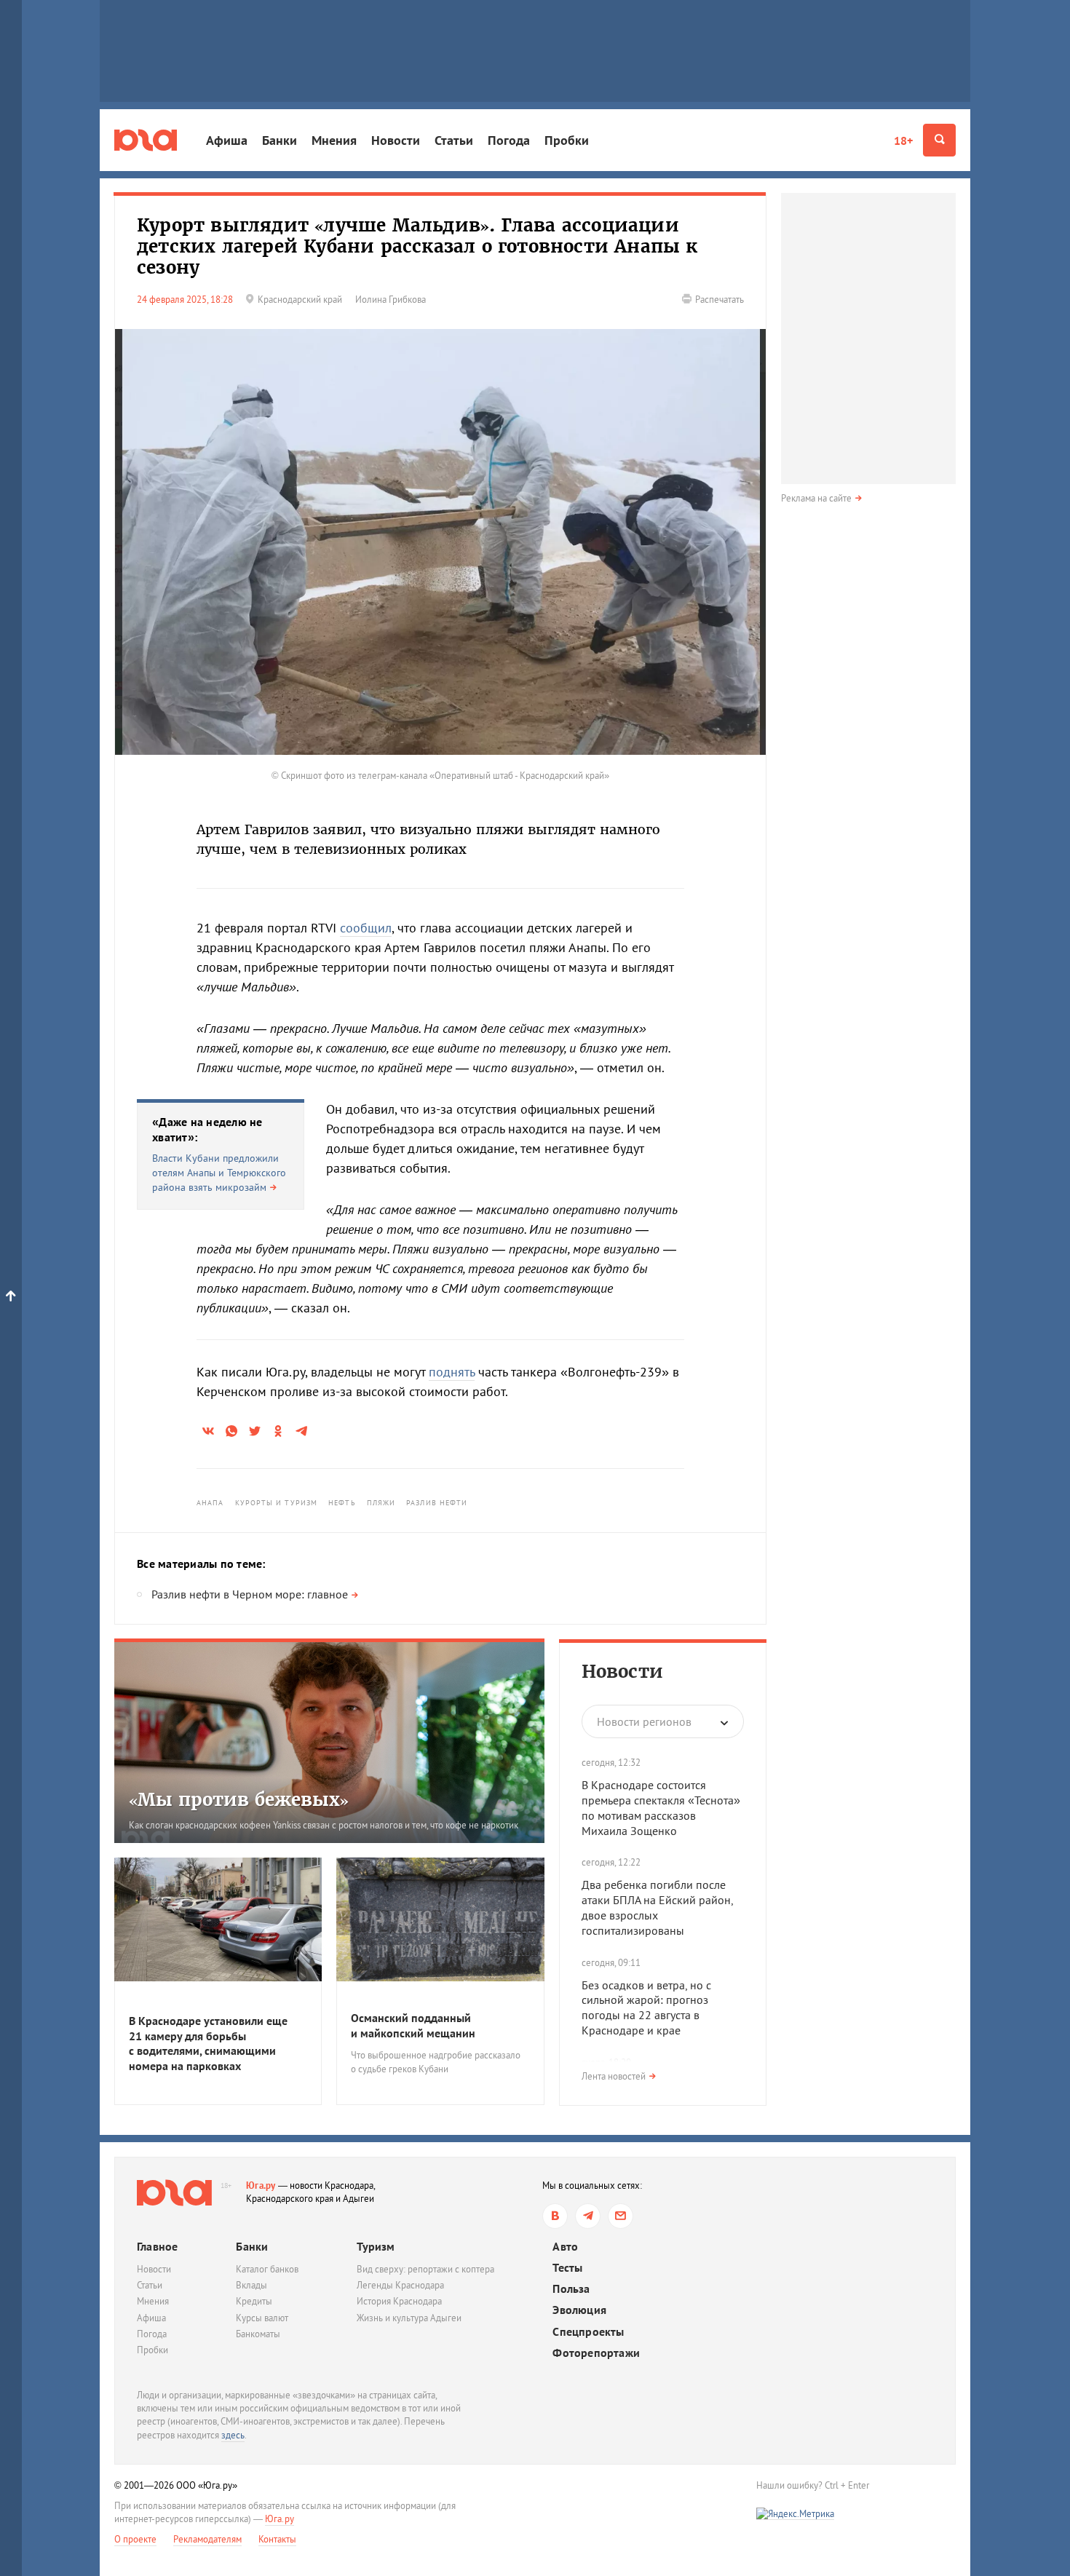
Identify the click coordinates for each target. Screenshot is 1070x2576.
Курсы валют (262, 2318)
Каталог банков (267, 2269)
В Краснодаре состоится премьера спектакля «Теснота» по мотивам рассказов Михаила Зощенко (661, 1807)
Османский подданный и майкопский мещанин (413, 2025)
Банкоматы (258, 2334)
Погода (509, 140)
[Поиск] (939, 140)
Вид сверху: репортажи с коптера (425, 2269)
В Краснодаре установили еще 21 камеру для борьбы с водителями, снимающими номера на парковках (208, 2043)
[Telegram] (588, 2216)
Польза (571, 2289)
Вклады (251, 2285)
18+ (903, 140)
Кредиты (254, 2301)
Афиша (227, 140)
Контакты (277, 2539)
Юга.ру (261, 2185)
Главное (157, 2246)
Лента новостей (614, 2076)
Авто (565, 2247)
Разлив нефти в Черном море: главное (250, 1594)
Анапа (210, 1503)
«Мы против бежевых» (239, 1800)
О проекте (135, 2539)
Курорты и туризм (277, 1503)
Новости (396, 140)
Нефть (342, 1503)
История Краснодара (399, 2301)
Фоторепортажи (596, 2353)
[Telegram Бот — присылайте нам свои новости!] (621, 2216)
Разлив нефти (437, 1503)
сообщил (366, 928)
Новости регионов (644, 1721)
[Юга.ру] (146, 140)
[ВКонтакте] (555, 2216)
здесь (233, 2435)
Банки (280, 140)
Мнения (334, 140)
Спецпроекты (588, 2332)
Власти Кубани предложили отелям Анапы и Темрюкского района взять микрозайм (219, 1172)
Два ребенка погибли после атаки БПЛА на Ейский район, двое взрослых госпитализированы (657, 1907)
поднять (452, 1372)
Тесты (567, 2268)
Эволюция (579, 2310)
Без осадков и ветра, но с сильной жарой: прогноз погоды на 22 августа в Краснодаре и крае (646, 2008)
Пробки (567, 140)
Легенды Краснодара (400, 2285)
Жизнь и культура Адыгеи (409, 2318)
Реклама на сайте (816, 498)
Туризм (376, 2246)
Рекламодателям (207, 2539)
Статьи (454, 140)
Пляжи (381, 1503)
